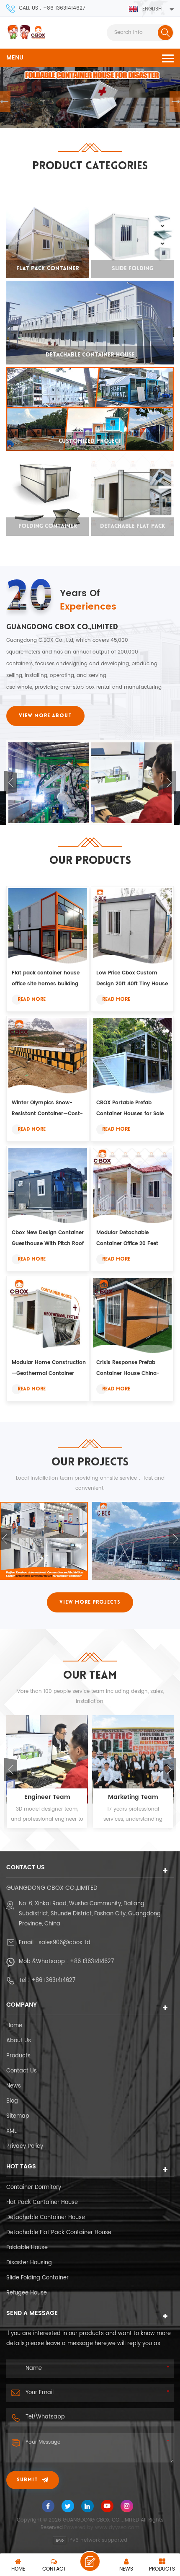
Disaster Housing (29, 2263)
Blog (12, 2101)
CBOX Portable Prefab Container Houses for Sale (130, 1108)
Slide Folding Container (37, 2278)
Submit (27, 2480)
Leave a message (90, 2561)
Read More (32, 1000)
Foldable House (27, 2248)
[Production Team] (133, 1760)
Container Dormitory (34, 2187)
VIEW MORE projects (90, 1602)
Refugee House (27, 2293)
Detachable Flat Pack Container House (59, 2233)
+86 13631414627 (92, 1962)
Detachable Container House (46, 2218)
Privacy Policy (25, 2146)
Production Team (133, 1797)
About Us (19, 2041)
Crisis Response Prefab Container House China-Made (128, 1369)
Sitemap (18, 2116)
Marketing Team (47, 1797)
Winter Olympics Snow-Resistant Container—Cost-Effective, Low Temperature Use (47, 1109)
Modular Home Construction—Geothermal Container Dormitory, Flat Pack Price (49, 1369)
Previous (11, 783)
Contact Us (22, 2071)
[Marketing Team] (131, 783)
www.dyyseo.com (117, 2528)
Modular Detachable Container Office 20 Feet (127, 1238)
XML (12, 2131)
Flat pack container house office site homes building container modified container (49, 979)
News (14, 2086)
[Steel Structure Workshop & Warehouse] (44, 1541)
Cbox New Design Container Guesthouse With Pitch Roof (48, 1238)
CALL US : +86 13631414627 (52, 8)
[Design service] (49, 783)
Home (14, 2026)
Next (169, 783)
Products (18, 2056)
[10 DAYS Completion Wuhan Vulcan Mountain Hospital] (136, 1541)
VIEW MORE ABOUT (45, 716)
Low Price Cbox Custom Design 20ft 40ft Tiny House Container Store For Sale (132, 979)
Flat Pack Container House (42, 2203)
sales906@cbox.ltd (64, 1943)
